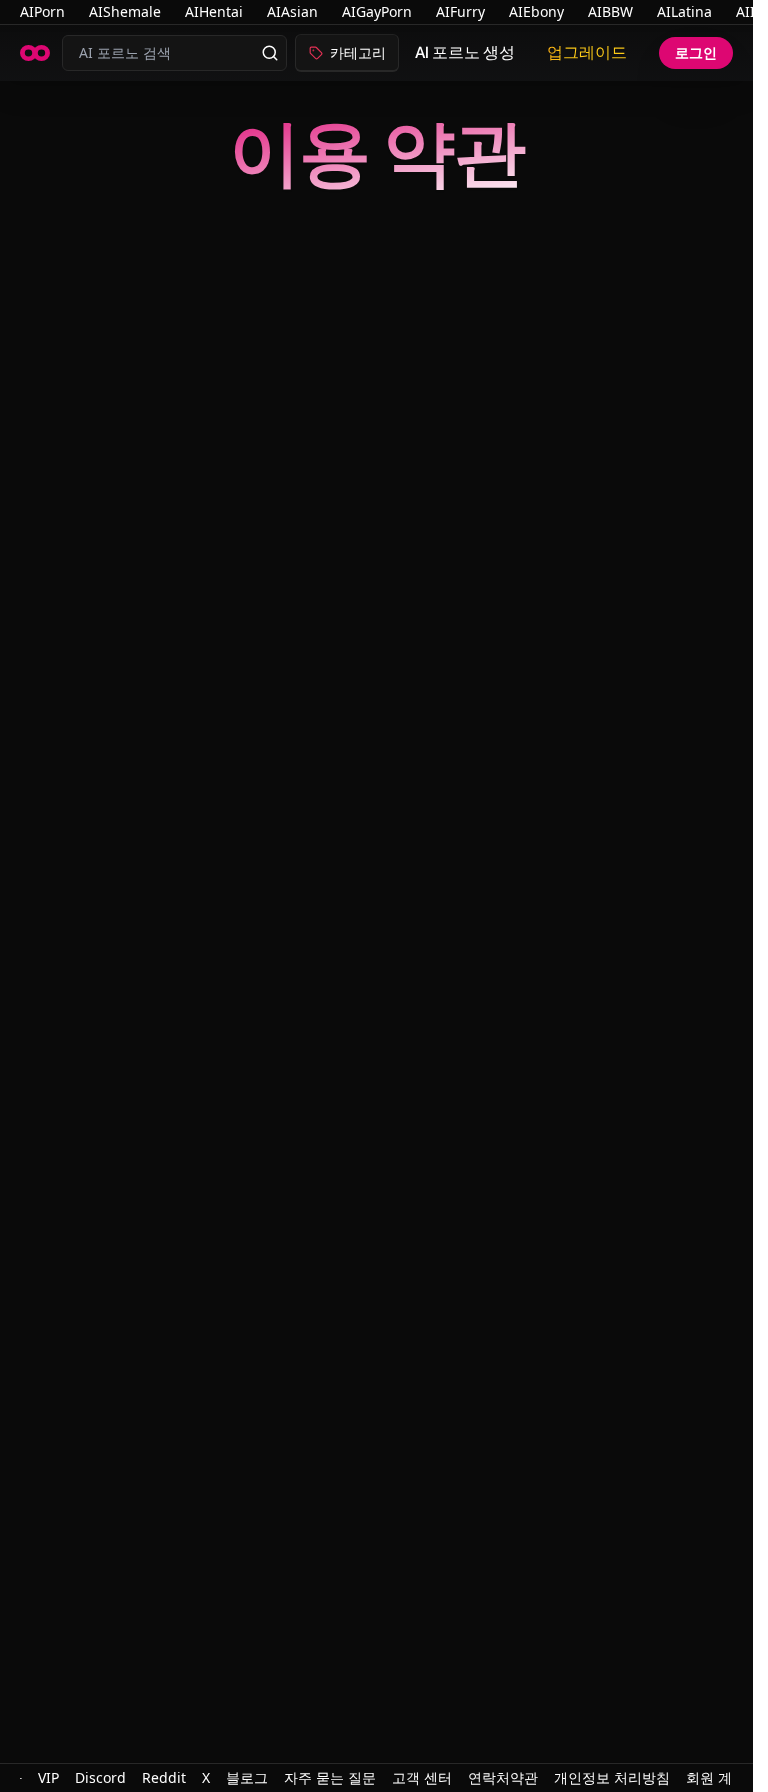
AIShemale (125, 11)
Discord (100, 1777)
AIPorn (42, 11)
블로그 (247, 1777)
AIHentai (214, 11)
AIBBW (610, 11)
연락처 (489, 1777)
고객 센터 (422, 1777)
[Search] (270, 53)
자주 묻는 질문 (330, 1777)
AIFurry (460, 11)
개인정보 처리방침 (612, 1777)
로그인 (696, 52)
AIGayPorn (377, 11)
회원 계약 (716, 1777)
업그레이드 (587, 52)
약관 (524, 1777)
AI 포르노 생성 (465, 52)
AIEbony (536, 11)
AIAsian (292, 11)
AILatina (684, 11)
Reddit (164, 1777)
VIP (48, 1777)
